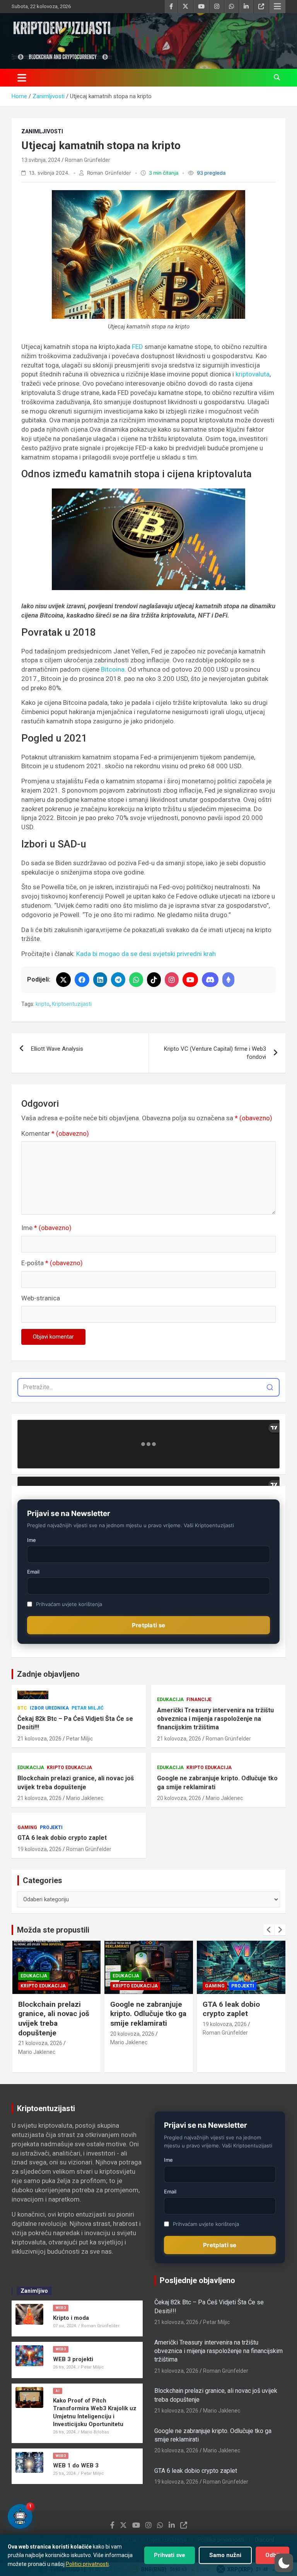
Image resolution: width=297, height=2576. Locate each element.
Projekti (51, 1827)
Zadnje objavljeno (48, 1674)
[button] (284, 2563)
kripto (43, 1004)
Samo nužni (225, 2555)
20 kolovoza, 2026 (179, 1798)
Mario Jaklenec (85, 1798)
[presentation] (269, 1930)
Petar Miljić (88, 1708)
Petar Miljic (79, 1739)
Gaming (27, 1827)
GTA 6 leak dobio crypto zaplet (62, 1838)
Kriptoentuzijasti (72, 1004)
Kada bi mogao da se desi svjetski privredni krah (147, 954)
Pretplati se (149, 1625)
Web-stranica (41, 1298)
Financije (199, 1700)
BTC (22, 1708)
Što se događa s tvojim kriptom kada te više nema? (241, 2014)
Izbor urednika (49, 1708)
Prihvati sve (170, 2555)
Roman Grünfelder (88, 160)
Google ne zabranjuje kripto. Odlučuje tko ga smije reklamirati (217, 1782)
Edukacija (170, 1700)
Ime (46, 1228)
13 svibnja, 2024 (41, 160)
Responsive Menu (277, 7)
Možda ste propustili (53, 1930)
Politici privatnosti (87, 2564)
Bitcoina (113, 669)
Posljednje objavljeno (197, 2280)
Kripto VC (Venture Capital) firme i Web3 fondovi (215, 1053)
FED (137, 347)
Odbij (272, 2555)
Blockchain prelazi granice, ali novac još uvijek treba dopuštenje (76, 1782)
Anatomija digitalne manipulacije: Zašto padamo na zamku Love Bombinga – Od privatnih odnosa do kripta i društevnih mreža (95, 2338)
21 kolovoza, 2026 (39, 1739)
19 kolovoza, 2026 (39, 1849)
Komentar (55, 1133)
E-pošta (52, 1263)
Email (33, 1572)
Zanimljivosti (42, 131)
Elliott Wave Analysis (57, 1049)
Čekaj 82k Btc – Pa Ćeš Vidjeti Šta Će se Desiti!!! (75, 1723)
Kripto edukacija (69, 1768)
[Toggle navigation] (22, 78)
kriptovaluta (253, 374)
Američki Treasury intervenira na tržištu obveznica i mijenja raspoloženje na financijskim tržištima (215, 1719)
